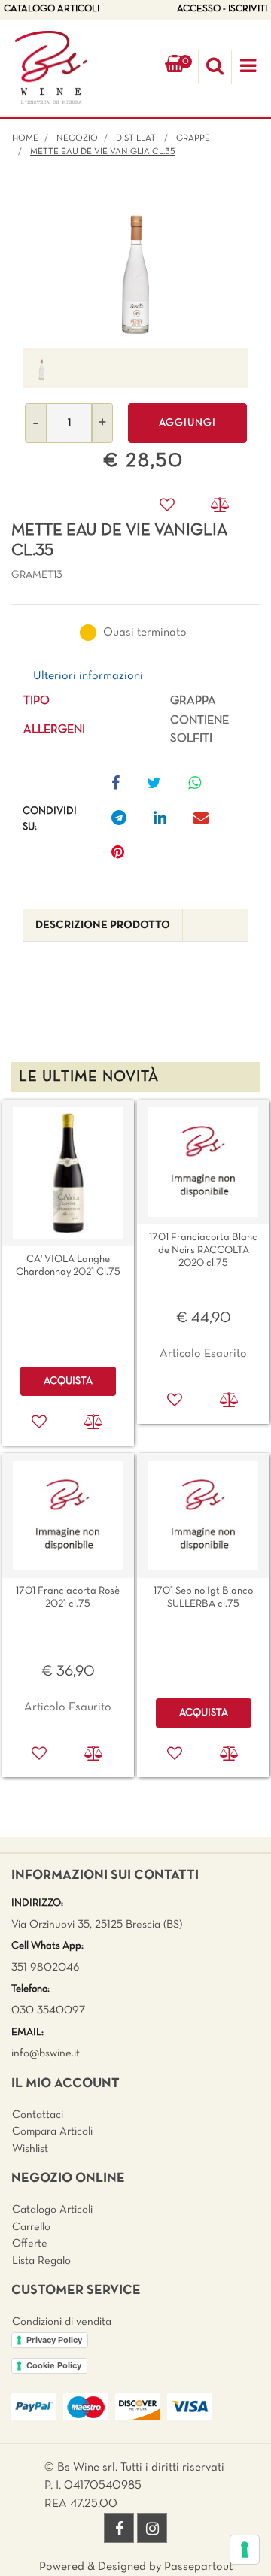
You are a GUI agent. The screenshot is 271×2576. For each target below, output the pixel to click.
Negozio (77, 138)
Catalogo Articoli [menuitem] (52, 2210)
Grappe (193, 138)
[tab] (103, 925)
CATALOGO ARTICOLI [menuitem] (52, 9)
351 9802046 (46, 1968)
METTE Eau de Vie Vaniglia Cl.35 (103, 152)
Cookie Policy (54, 2365)
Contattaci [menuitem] (38, 2115)
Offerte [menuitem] (30, 2244)
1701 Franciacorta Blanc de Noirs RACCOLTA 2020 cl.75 (203, 1250)
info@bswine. (43, 2053)
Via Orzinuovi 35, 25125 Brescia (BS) (97, 1925)
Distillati (137, 138)
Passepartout (198, 2567)
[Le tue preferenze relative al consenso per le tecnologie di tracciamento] (245, 2550)
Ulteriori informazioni (88, 676)
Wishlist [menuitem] (30, 2149)
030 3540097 (48, 2010)
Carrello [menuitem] (31, 2227)
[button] (135, 267)
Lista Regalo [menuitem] (41, 2261)
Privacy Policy (54, 2340)
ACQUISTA (68, 1381)
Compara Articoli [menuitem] (52, 2131)
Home (25, 138)
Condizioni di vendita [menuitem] (62, 2322)
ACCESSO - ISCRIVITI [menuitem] (222, 9)
